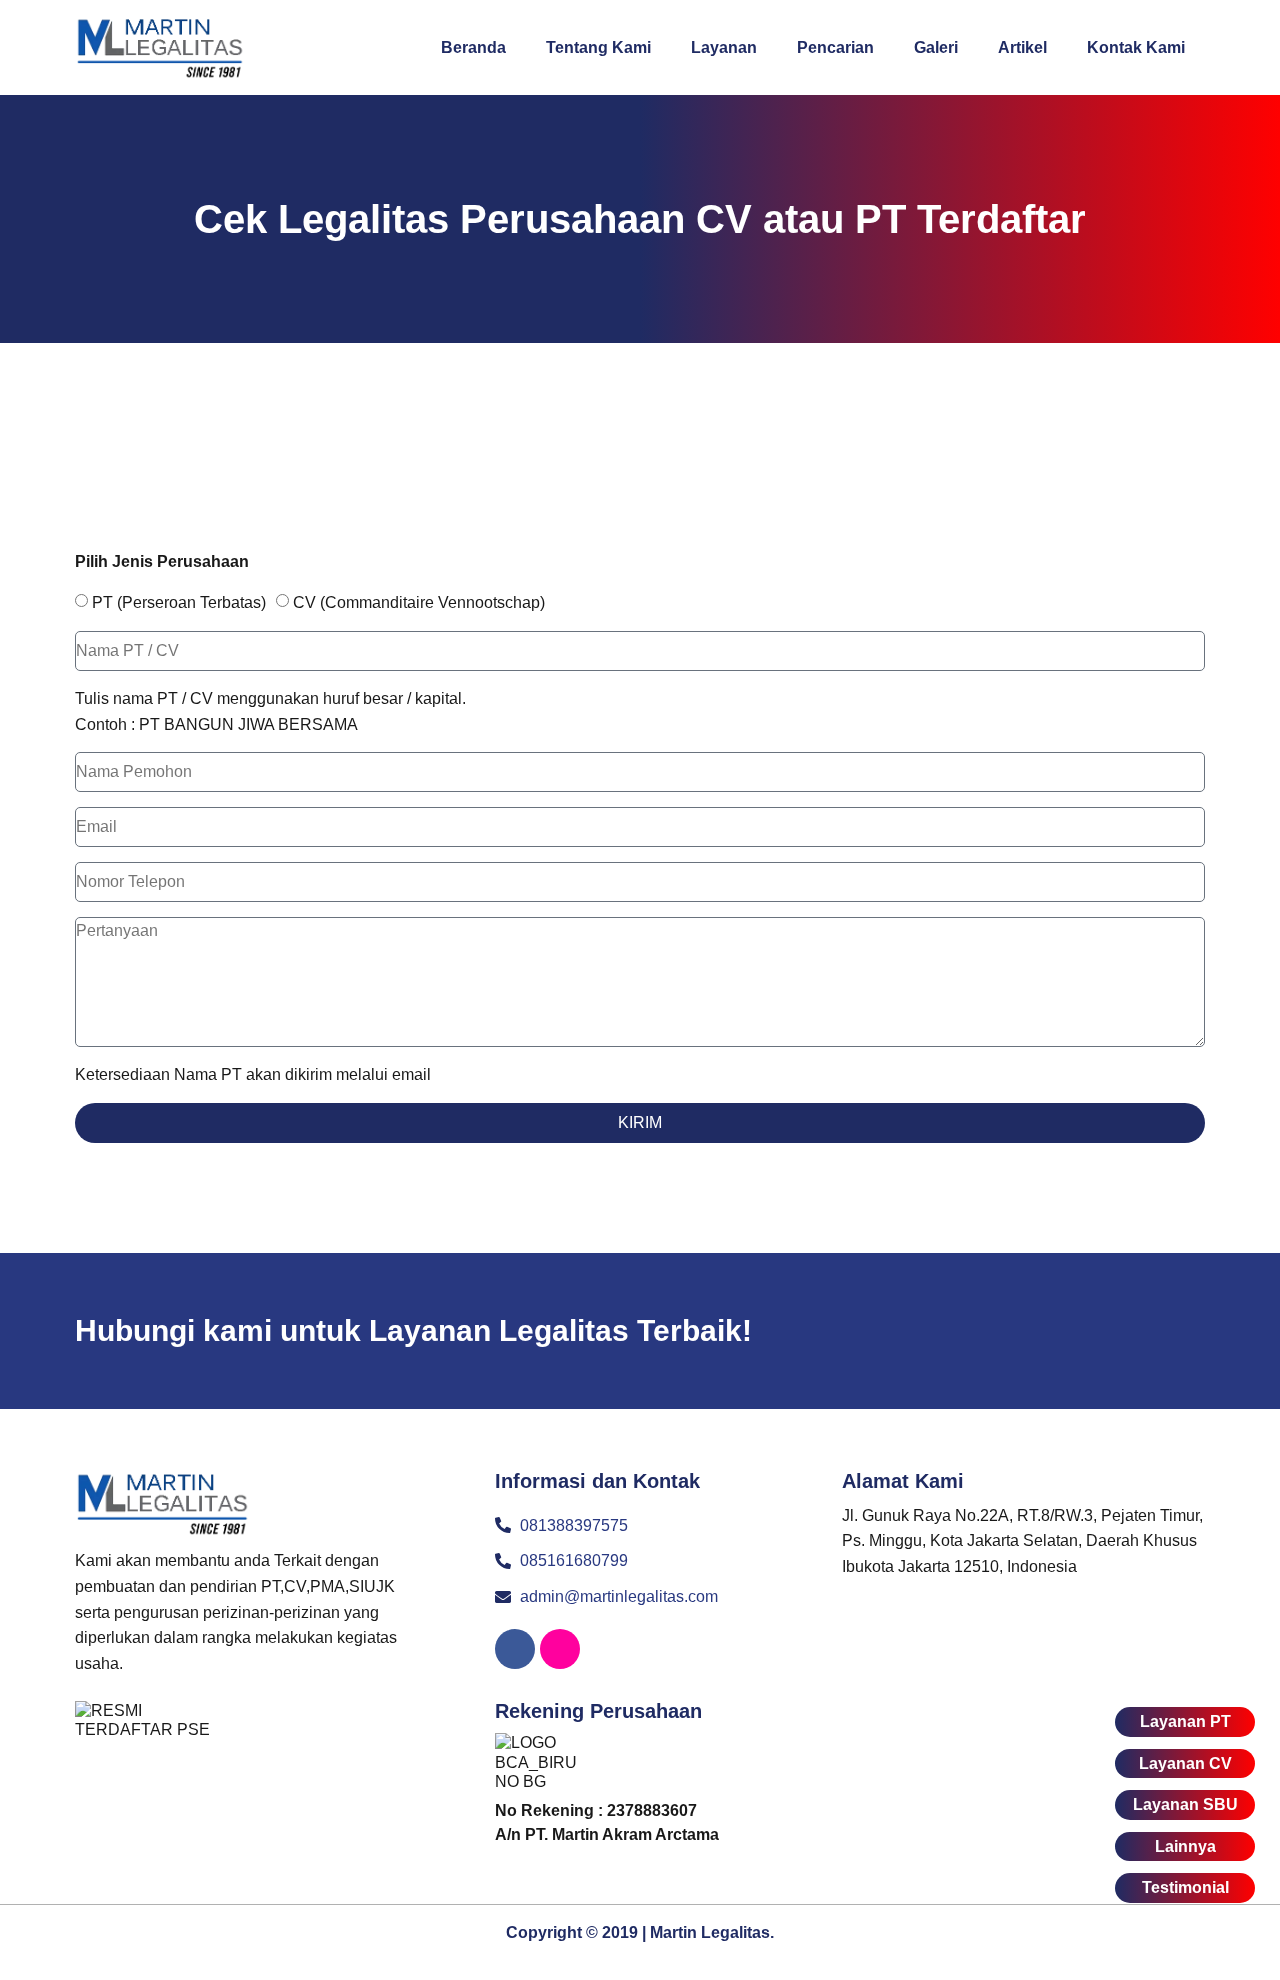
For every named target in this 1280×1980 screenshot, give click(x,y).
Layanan (724, 47)
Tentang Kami (598, 47)
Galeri (936, 47)
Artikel (1022, 47)
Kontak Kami (1136, 47)
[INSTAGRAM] (560, 1649)
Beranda (473, 47)
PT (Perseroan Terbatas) (179, 602)
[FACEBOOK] (515, 1649)
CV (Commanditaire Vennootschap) (419, 602)
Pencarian (835, 47)
